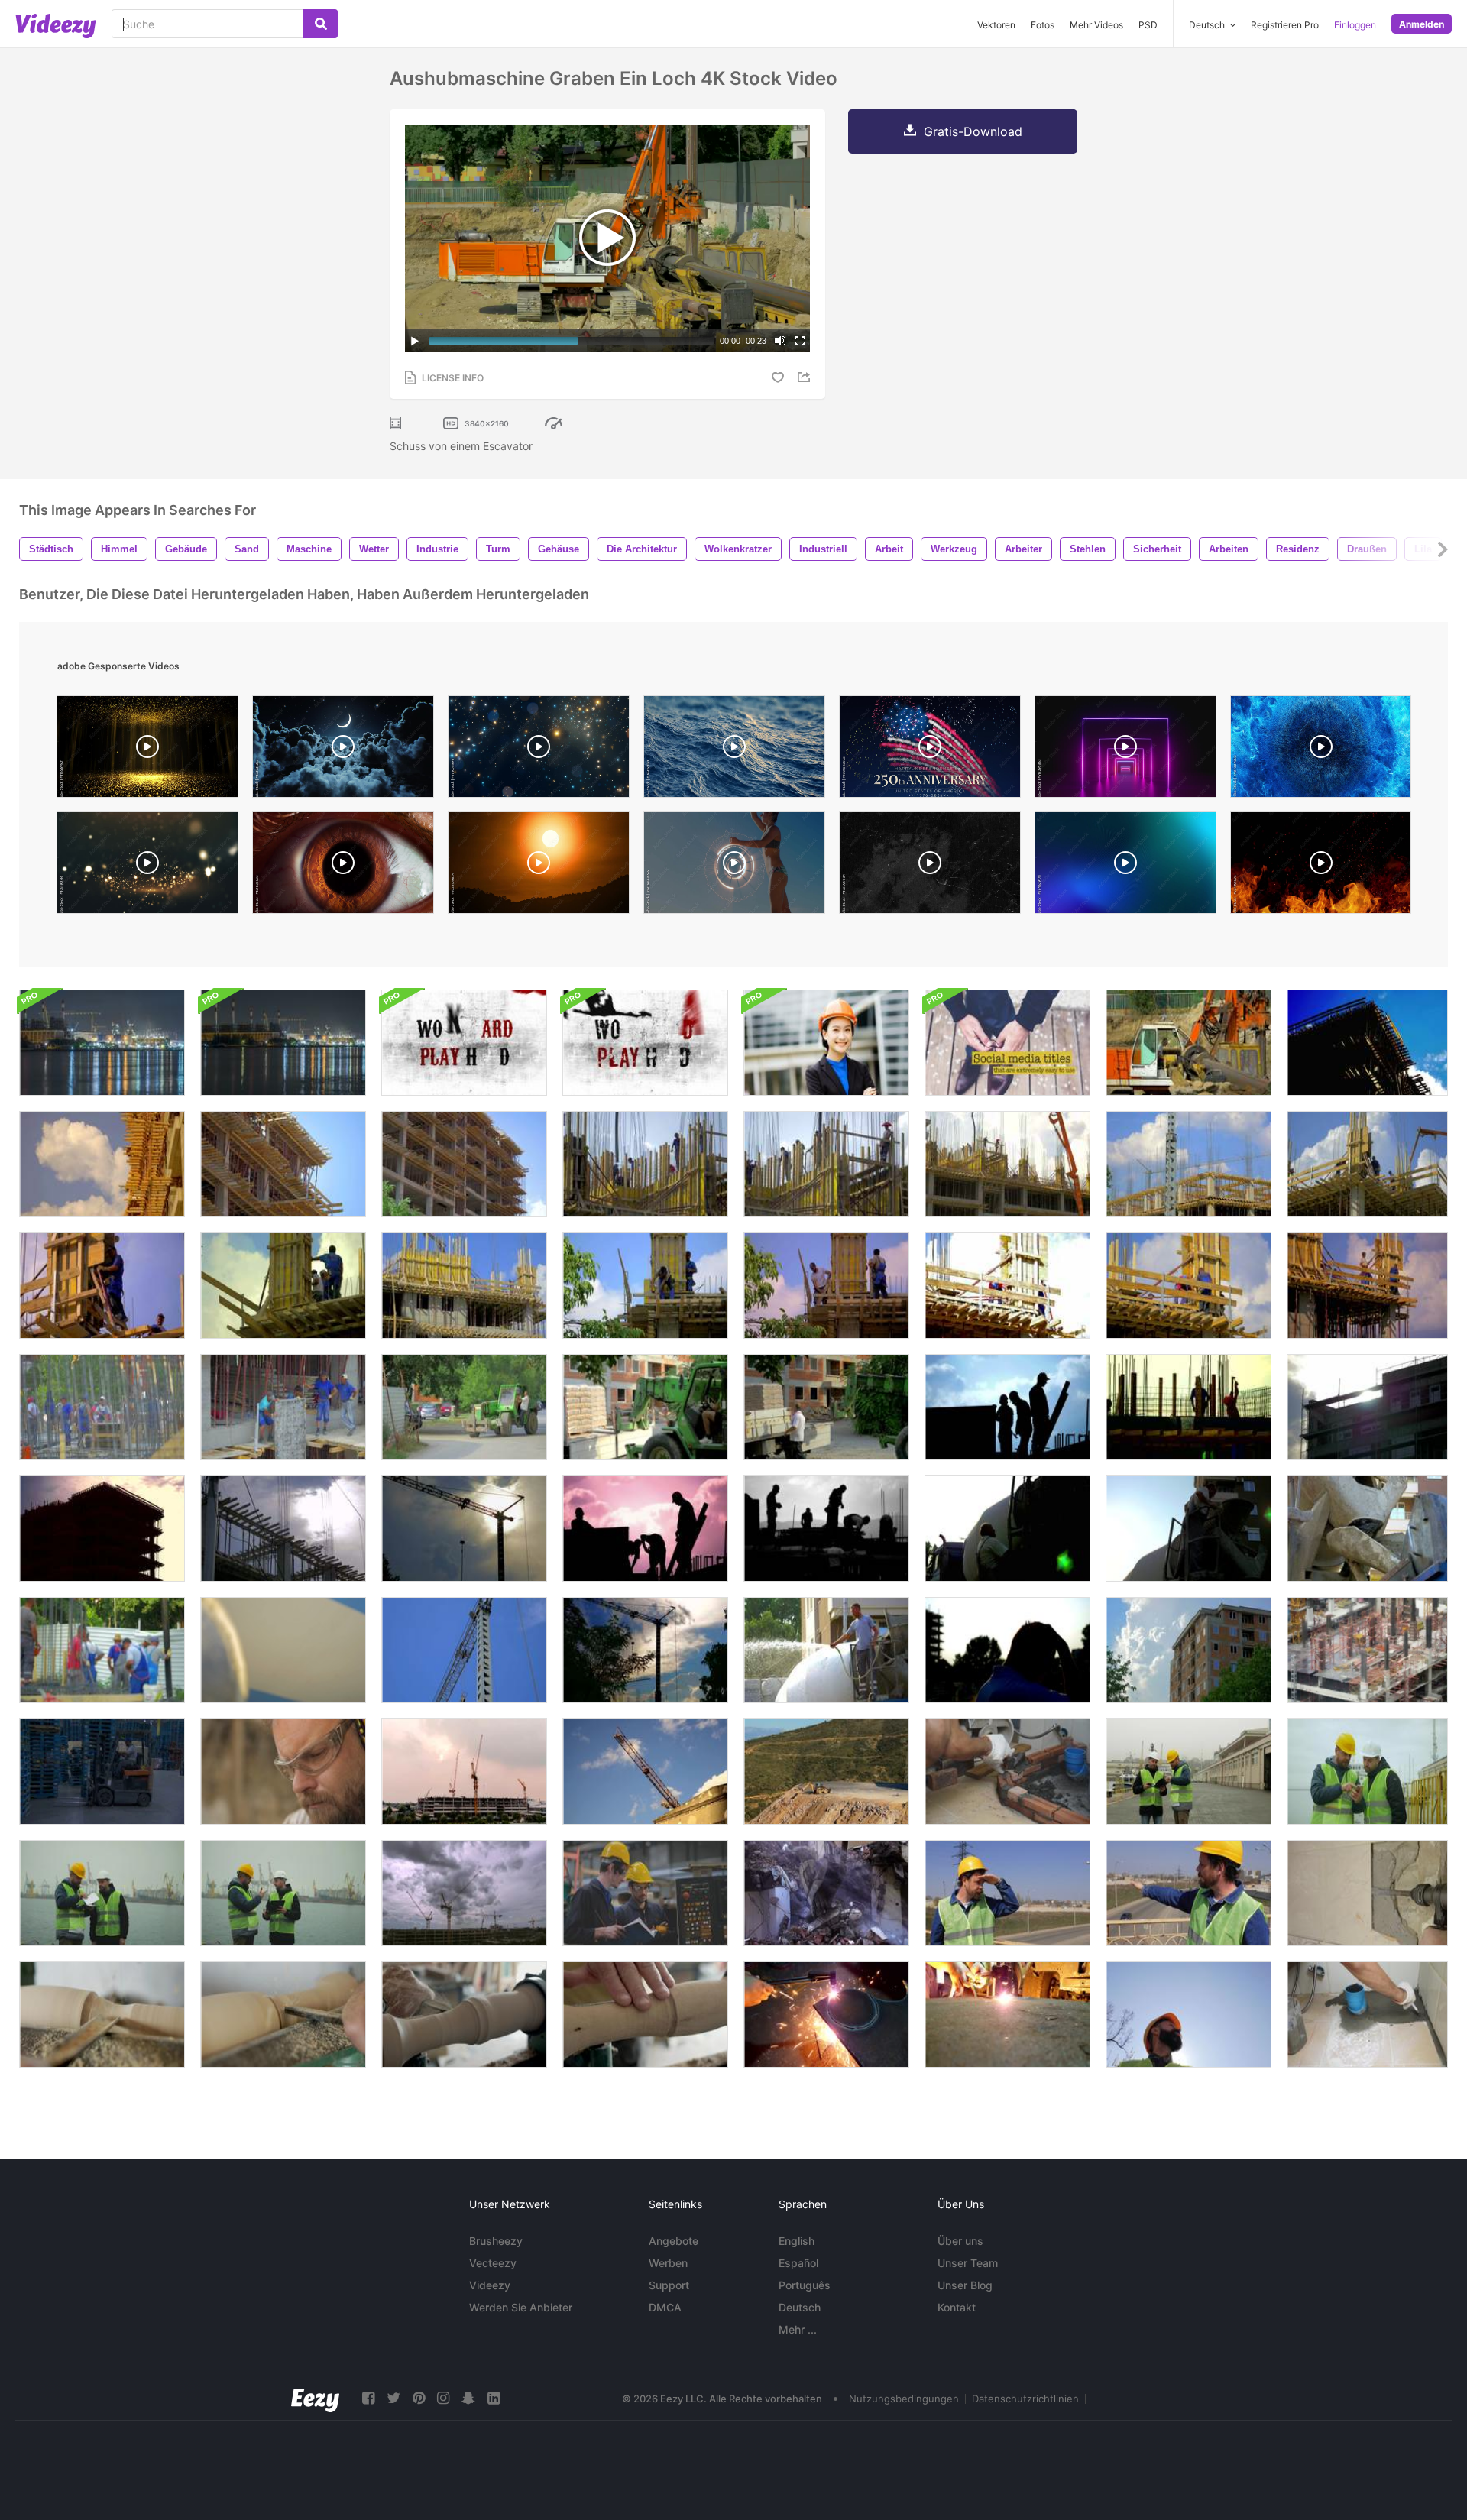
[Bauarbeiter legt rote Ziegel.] (1007, 1772)
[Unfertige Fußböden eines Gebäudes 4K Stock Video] (464, 1164)
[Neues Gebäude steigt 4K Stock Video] (464, 1286)
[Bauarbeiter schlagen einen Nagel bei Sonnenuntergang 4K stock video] (826, 1286)
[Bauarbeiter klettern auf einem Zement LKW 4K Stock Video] (1007, 1529)
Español (798, 2263)
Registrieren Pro (1285, 25)
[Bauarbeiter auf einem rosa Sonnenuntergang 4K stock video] (645, 1529)
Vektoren (996, 25)
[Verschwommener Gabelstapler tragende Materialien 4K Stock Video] (645, 1407)
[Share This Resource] (806, 377)
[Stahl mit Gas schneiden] (1007, 2015)
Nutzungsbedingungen (904, 2399)
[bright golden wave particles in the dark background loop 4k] (147, 866)
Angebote (674, 2241)
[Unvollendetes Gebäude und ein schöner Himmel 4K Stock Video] (1367, 1043)
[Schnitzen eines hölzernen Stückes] (102, 2015)
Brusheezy (496, 2241)
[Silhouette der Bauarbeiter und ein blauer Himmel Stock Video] (1007, 1407)
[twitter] (393, 2398)
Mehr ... (798, 2329)
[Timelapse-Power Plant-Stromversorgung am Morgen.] (102, 1043)
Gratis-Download (973, 131)
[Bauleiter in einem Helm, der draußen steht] (1188, 2015)
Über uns (960, 2241)
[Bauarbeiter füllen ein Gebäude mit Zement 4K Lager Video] (645, 1164)
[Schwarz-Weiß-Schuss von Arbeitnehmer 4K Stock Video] (826, 1529)
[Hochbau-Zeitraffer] (464, 1772)
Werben (668, 2263)
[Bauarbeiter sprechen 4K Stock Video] (283, 1286)
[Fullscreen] (800, 341)
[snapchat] (468, 2398)
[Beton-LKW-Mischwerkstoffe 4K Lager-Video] (1367, 1529)
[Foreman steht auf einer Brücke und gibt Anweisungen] (1188, 1893)
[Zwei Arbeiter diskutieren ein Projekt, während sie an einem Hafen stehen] (1188, 1772)
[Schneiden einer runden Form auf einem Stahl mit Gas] (826, 2015)
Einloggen (1355, 25)
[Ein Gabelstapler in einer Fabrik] (102, 1772)
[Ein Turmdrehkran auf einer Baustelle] (645, 1772)
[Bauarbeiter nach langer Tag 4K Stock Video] (1007, 1650)
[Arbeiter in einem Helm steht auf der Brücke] (1007, 1893)
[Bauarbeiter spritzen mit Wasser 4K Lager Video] (826, 1650)
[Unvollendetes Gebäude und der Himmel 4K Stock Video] (1188, 1164)
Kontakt (957, 2307)
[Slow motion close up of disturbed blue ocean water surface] (734, 750)
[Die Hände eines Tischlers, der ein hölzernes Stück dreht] (645, 2015)
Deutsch (800, 2307)
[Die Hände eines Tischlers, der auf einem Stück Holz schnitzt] (464, 2015)
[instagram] (443, 2398)
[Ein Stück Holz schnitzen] (283, 2015)
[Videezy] (56, 26)
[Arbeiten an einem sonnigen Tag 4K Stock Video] (1007, 1286)
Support (669, 2285)
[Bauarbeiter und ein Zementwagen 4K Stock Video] (1188, 1529)
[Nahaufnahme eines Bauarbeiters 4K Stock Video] (102, 1286)
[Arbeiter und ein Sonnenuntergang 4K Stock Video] (1188, 1407)
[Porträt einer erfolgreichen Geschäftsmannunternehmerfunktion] (826, 1043)
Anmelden (1422, 24)
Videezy (490, 2285)
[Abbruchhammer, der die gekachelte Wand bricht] (1367, 1893)
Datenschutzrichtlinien (1025, 2399)
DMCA (665, 2307)
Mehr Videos (1096, 25)
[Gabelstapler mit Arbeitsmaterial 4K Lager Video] (826, 1407)
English (797, 2241)
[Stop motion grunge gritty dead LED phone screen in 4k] (930, 866)
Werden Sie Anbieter (521, 2307)
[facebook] (368, 2398)
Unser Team (968, 2263)
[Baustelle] (1367, 1650)
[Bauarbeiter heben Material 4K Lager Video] (283, 1407)
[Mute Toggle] (780, 341)
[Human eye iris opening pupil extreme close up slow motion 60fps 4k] (343, 866)
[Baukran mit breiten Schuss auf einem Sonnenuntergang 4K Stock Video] (645, 1650)
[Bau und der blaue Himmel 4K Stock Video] (464, 1650)
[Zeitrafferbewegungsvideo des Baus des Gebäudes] (464, 1893)
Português (805, 2285)
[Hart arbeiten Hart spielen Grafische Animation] (464, 1043)
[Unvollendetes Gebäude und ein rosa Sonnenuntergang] (102, 1529)
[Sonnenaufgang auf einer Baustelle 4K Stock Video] (283, 1529)
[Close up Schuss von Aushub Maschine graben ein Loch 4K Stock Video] (1188, 1043)
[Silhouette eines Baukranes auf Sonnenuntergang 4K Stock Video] (464, 1529)
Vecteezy (493, 2263)
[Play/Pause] (415, 341)
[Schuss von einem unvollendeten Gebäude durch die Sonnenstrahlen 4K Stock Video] (1367, 1407)
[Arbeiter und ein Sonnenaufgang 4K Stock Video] (1188, 1286)
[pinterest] (419, 2398)
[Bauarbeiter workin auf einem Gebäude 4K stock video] (102, 1407)
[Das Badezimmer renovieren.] (1367, 2015)
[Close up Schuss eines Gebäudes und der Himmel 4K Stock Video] (283, 1164)
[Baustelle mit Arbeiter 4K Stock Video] (1367, 1164)
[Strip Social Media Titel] (1007, 1043)
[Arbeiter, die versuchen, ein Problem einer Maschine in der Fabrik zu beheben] (645, 1893)
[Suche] (321, 24)
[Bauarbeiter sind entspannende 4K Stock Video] (826, 1164)
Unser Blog (965, 2285)
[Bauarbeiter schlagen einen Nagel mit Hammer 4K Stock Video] (645, 1286)
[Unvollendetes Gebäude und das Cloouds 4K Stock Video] (1188, 1650)
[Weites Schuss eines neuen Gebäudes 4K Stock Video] (1007, 1164)
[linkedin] (494, 2398)
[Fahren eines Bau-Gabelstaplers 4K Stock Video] (464, 1407)
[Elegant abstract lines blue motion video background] (1125, 866)
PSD (1148, 25)
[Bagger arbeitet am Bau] (826, 1772)
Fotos (1043, 25)
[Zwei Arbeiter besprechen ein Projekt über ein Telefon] (1367, 1772)
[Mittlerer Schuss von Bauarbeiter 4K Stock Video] (1367, 1286)
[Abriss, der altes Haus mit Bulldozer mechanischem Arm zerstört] (826, 1893)
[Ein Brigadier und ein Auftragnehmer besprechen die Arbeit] (102, 1893)
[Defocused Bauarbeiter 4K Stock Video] (102, 1650)
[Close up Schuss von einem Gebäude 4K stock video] (102, 1164)
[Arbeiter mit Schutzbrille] (283, 1772)
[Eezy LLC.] (315, 2398)
